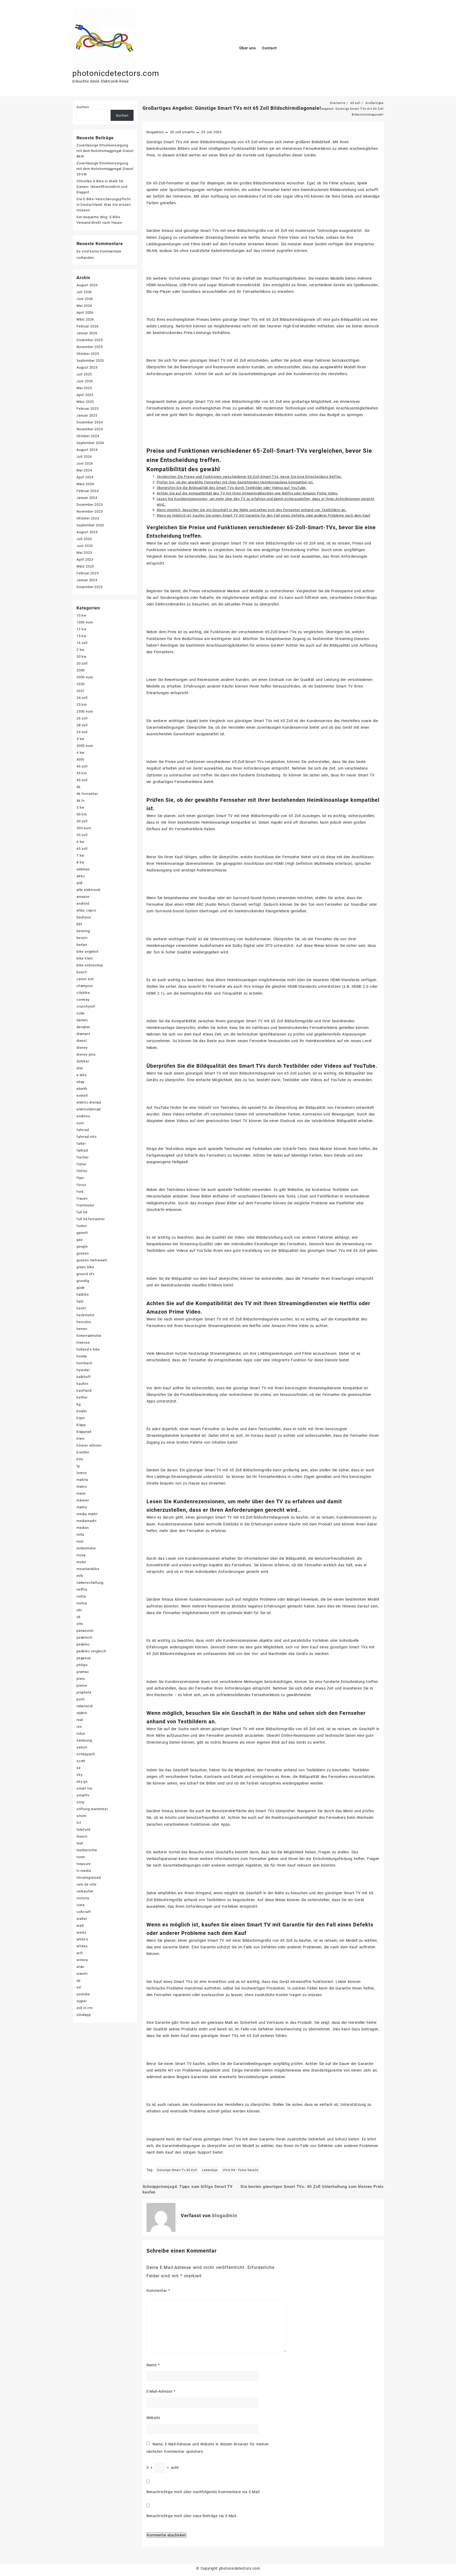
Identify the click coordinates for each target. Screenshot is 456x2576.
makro (82, 1487)
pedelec (83, 1644)
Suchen (83, 107)
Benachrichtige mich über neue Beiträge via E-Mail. (192, 2516)
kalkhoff (84, 1377)
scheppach (86, 1754)
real (80, 1720)
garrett (82, 1233)
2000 (81, 670)
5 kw (80, 807)
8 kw (80, 862)
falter (81, 1144)
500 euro (84, 828)
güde (81, 1288)
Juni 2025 (85, 381)
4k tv (81, 801)
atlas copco (86, 910)
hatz (80, 1301)
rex (79, 1727)
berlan (82, 945)
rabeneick (85, 1706)
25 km (82, 705)
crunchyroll (86, 1006)
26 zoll (82, 718)
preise (82, 1685)
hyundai (83, 1370)
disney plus (86, 1054)
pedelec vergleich (91, 1651)
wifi (80, 1953)
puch (81, 1699)
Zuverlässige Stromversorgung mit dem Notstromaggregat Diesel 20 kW (105, 169)
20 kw (82, 657)
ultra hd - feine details (240, 2170)
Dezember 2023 (90, 505)
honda (82, 1356)
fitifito (82, 1171)
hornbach (84, 1363)
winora (82, 1960)
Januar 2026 (87, 333)
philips (82, 1665)
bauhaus (84, 917)
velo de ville (86, 1884)
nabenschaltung (90, 1583)
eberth (82, 1089)
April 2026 (85, 313)
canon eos (85, 979)
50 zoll (82, 821)
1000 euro (85, 622)
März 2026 (85, 319)
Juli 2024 (84, 457)
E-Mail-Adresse (161, 2391)
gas (80, 1240)
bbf (79, 924)
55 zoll (82, 835)
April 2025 (85, 395)
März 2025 (85, 402)
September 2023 (90, 525)
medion (83, 1528)
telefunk (84, 1830)
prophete (84, 1692)
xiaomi (82, 1974)
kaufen (82, 1384)
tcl (79, 1823)
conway (83, 1000)
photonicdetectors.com (116, 73)
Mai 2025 (84, 388)
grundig (83, 1281)
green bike (85, 1267)
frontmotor (85, 1205)
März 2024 (85, 484)
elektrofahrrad (89, 1109)
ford (80, 1192)
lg (78, 1466)
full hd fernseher (91, 1219)
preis (81, 1679)
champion (85, 986)
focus (81, 1185)
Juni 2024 (85, 463)
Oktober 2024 (88, 436)
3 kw (80, 739)
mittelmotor (86, 1548)
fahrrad (83, 1130)
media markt (87, 1514)
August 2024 (87, 450)
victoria (83, 1898)
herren (82, 1329)
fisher (82, 1164)
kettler (82, 1397)
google (82, 1246)
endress (83, 1116)
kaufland (84, 1390)
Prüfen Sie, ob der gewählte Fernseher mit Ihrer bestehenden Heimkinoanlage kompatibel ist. (235, 482)
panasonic (85, 1631)
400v (80, 759)
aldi (80, 883)
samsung (84, 1740)
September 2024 (90, 443)
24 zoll (82, 698)
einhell (82, 1096)
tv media (84, 1871)
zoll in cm (85, 2008)
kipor (81, 1418)
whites (82, 1946)
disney (82, 1048)
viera (81, 1905)
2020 (81, 684)
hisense (83, 1342)
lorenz (82, 1473)
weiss (82, 1932)
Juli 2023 (84, 539)
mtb (80, 1576)
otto (80, 1624)
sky (79, 1775)
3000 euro (85, 746)
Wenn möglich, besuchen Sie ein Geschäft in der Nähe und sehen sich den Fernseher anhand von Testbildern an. (252, 510)
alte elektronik (89, 890)
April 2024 (85, 477)
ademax (83, 869)
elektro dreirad (89, 1102)
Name (153, 2365)
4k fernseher (87, 794)
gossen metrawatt (92, 1260)
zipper (82, 2001)
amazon (83, 897)
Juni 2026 (85, 299)
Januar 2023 (87, 580)
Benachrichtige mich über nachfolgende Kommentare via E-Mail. (204, 2492)
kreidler (83, 1452)
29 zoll (82, 732)
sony (80, 1802)
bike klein (85, 958)
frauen (82, 1198)
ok (79, 1617)
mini (80, 1541)
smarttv (189, 132)
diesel (82, 1041)
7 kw (80, 855)
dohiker (83, 1061)
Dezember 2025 (90, 340)
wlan (80, 1967)
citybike (83, 993)
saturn (82, 1747)
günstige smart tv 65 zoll (177, 2170)
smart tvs (84, 1788)
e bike (82, 1075)
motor (81, 1562)
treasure (84, 1864)
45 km (82, 773)
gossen (83, 1253)
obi (79, 1610)
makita (82, 1480)
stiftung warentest (92, 1809)
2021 (81, 691)
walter (82, 1919)
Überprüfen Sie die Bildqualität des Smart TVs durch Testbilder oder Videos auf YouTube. (232, 488)
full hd (82, 1212)
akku (81, 876)
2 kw (80, 650)
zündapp (84, 2015)
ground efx (85, 1274)
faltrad (82, 1150)
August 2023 (87, 532)
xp (79, 1980)
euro (80, 1123)
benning (83, 931)
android (83, 903)
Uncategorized (89, 1878)
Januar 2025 (87, 415)
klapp (81, 1425)
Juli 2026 (84, 292)
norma (82, 1603)
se (79, 1768)
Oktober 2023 (88, 518)
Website (153, 2418)
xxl (79, 1987)
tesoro (82, 1836)
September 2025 (90, 361)
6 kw (80, 842)
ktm (80, 1459)
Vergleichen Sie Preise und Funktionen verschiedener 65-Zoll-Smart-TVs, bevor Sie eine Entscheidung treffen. (250, 477)
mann (81, 1493)
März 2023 (85, 566)
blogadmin (155, 132)
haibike (83, 1294)
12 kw (82, 629)
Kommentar (158, 2291)
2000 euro (85, 677)
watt (80, 1926)
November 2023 (90, 511)
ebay (80, 1082)
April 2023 (85, 559)
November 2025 (90, 347)
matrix (82, 1507)
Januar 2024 (87, 498)
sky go (82, 1781)
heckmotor (85, 1315)
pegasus (84, 1658)
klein (81, 1439)
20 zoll (82, 663)
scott (81, 1761)
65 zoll (176, 132)
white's (82, 1939)
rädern (82, 1713)
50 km (82, 814)
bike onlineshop (90, 965)
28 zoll (82, 725)
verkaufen (85, 1891)
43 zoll (82, 766)
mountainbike (88, 1569)
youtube (83, 1994)
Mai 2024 (84, 470)
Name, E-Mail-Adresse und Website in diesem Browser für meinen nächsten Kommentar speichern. (208, 2448)
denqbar (83, 1027)
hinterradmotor (89, 1336)
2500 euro (85, 711)
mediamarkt (87, 1521)
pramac (83, 1672)
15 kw (82, 636)
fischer (83, 1157)
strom (81, 1816)
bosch (82, 972)
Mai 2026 (84, 306)
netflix (82, 1589)
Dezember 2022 (90, 587)
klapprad (84, 1432)
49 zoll (82, 780)
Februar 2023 (88, 573)
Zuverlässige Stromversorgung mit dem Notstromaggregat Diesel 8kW (105, 151)
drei (80, 1068)
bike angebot (87, 951)
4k (79, 787)
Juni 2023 (85, 546)
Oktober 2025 (88, 354)
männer (83, 1500)
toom (81, 1857)
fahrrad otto (87, 1137)
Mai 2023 (84, 553)
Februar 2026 (88, 326)
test (80, 1843)
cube (81, 1013)
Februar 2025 (88, 409)
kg (79, 1404)
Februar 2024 (88, 491)
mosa (81, 1555)
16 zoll (82, 643)
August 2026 (87, 285)
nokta (81, 1596)
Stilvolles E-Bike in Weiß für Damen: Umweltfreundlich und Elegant (102, 187)
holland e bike (88, 1349)
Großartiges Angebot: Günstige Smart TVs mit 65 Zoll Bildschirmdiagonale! (232, 108)
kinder (82, 1411)
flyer (80, 1178)
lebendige (210, 2170)
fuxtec (82, 1226)
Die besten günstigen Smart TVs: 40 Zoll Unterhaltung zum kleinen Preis (312, 2187)
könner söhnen (89, 1445)
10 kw (82, 615)
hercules (84, 1322)
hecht (81, 1308)
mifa (80, 1535)
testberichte (87, 1850)
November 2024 (90, 429)
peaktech (84, 1637)
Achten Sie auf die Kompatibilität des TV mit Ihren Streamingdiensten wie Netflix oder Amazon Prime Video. (248, 493)
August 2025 (87, 367)
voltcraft (84, 1912)
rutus (81, 1733)
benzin (82, 938)
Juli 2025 (84, 374)
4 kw (80, 753)
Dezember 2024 (90, 422)
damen (82, 1020)
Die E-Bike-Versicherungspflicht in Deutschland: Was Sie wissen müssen (104, 205)
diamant (83, 1034)
